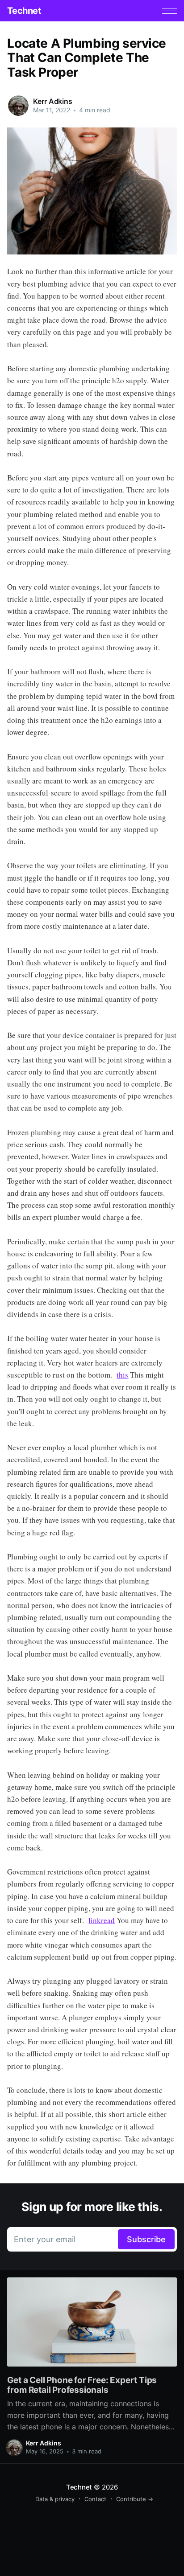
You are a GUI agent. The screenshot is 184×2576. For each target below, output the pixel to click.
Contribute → (135, 2499)
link (95, 1920)
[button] (169, 11)
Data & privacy (55, 2499)
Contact (95, 2499)
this (122, 1375)
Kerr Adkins (52, 101)
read (108, 1920)
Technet (24, 11)
